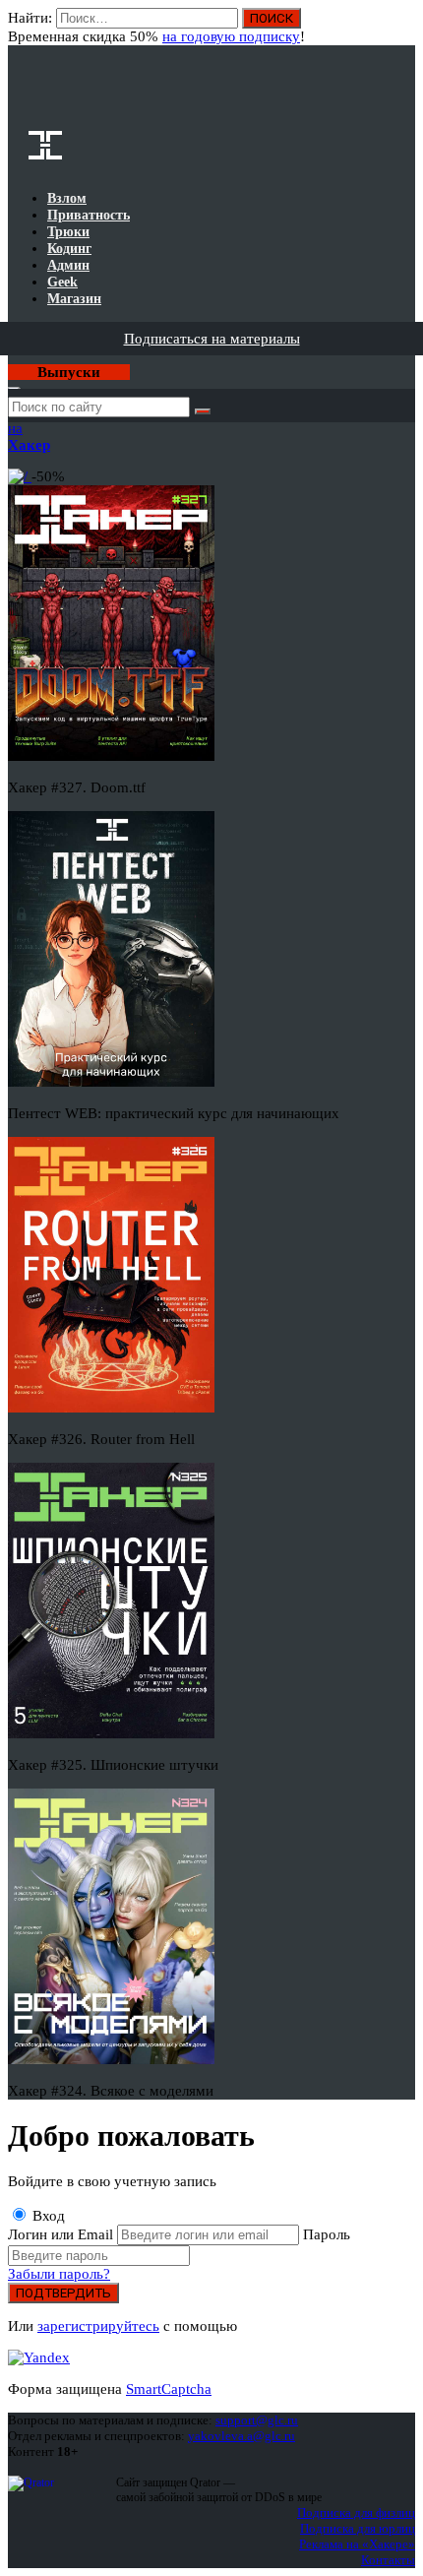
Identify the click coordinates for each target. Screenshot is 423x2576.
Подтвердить (63, 2293)
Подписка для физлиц (356, 2513)
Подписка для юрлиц (358, 2528)
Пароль (327, 2234)
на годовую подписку (231, 36)
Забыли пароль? (59, 2274)
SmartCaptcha (169, 2389)
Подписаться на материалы (212, 339)
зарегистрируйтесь (98, 2326)
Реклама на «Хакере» (357, 2544)
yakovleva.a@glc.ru (242, 2436)
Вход (402, 28)
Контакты (388, 2560)
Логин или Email (62, 2234)
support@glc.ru (257, 2420)
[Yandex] (39, 2357)
